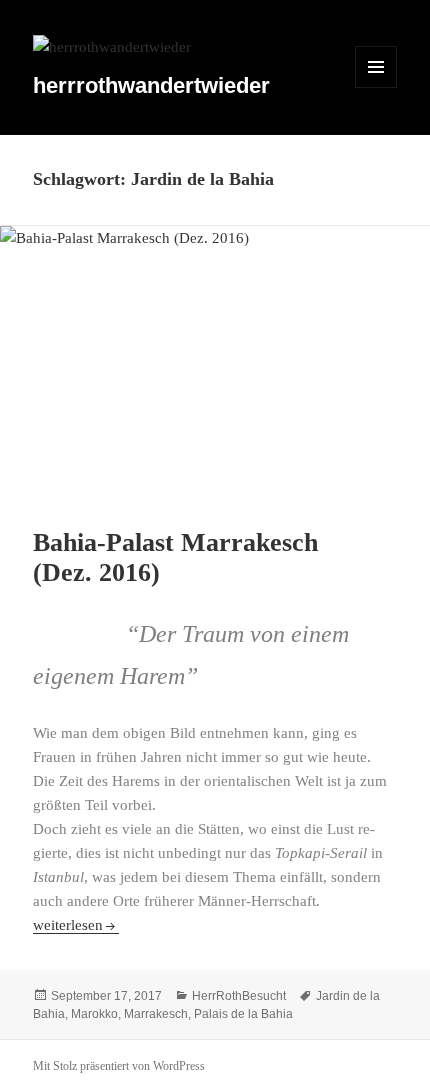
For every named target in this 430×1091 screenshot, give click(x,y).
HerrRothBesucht (239, 996)
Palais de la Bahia (243, 1014)
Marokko (94, 1014)
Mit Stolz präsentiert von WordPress (119, 1066)
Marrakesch (156, 1014)
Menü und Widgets (376, 87)
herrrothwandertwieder (151, 85)
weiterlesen (76, 925)
